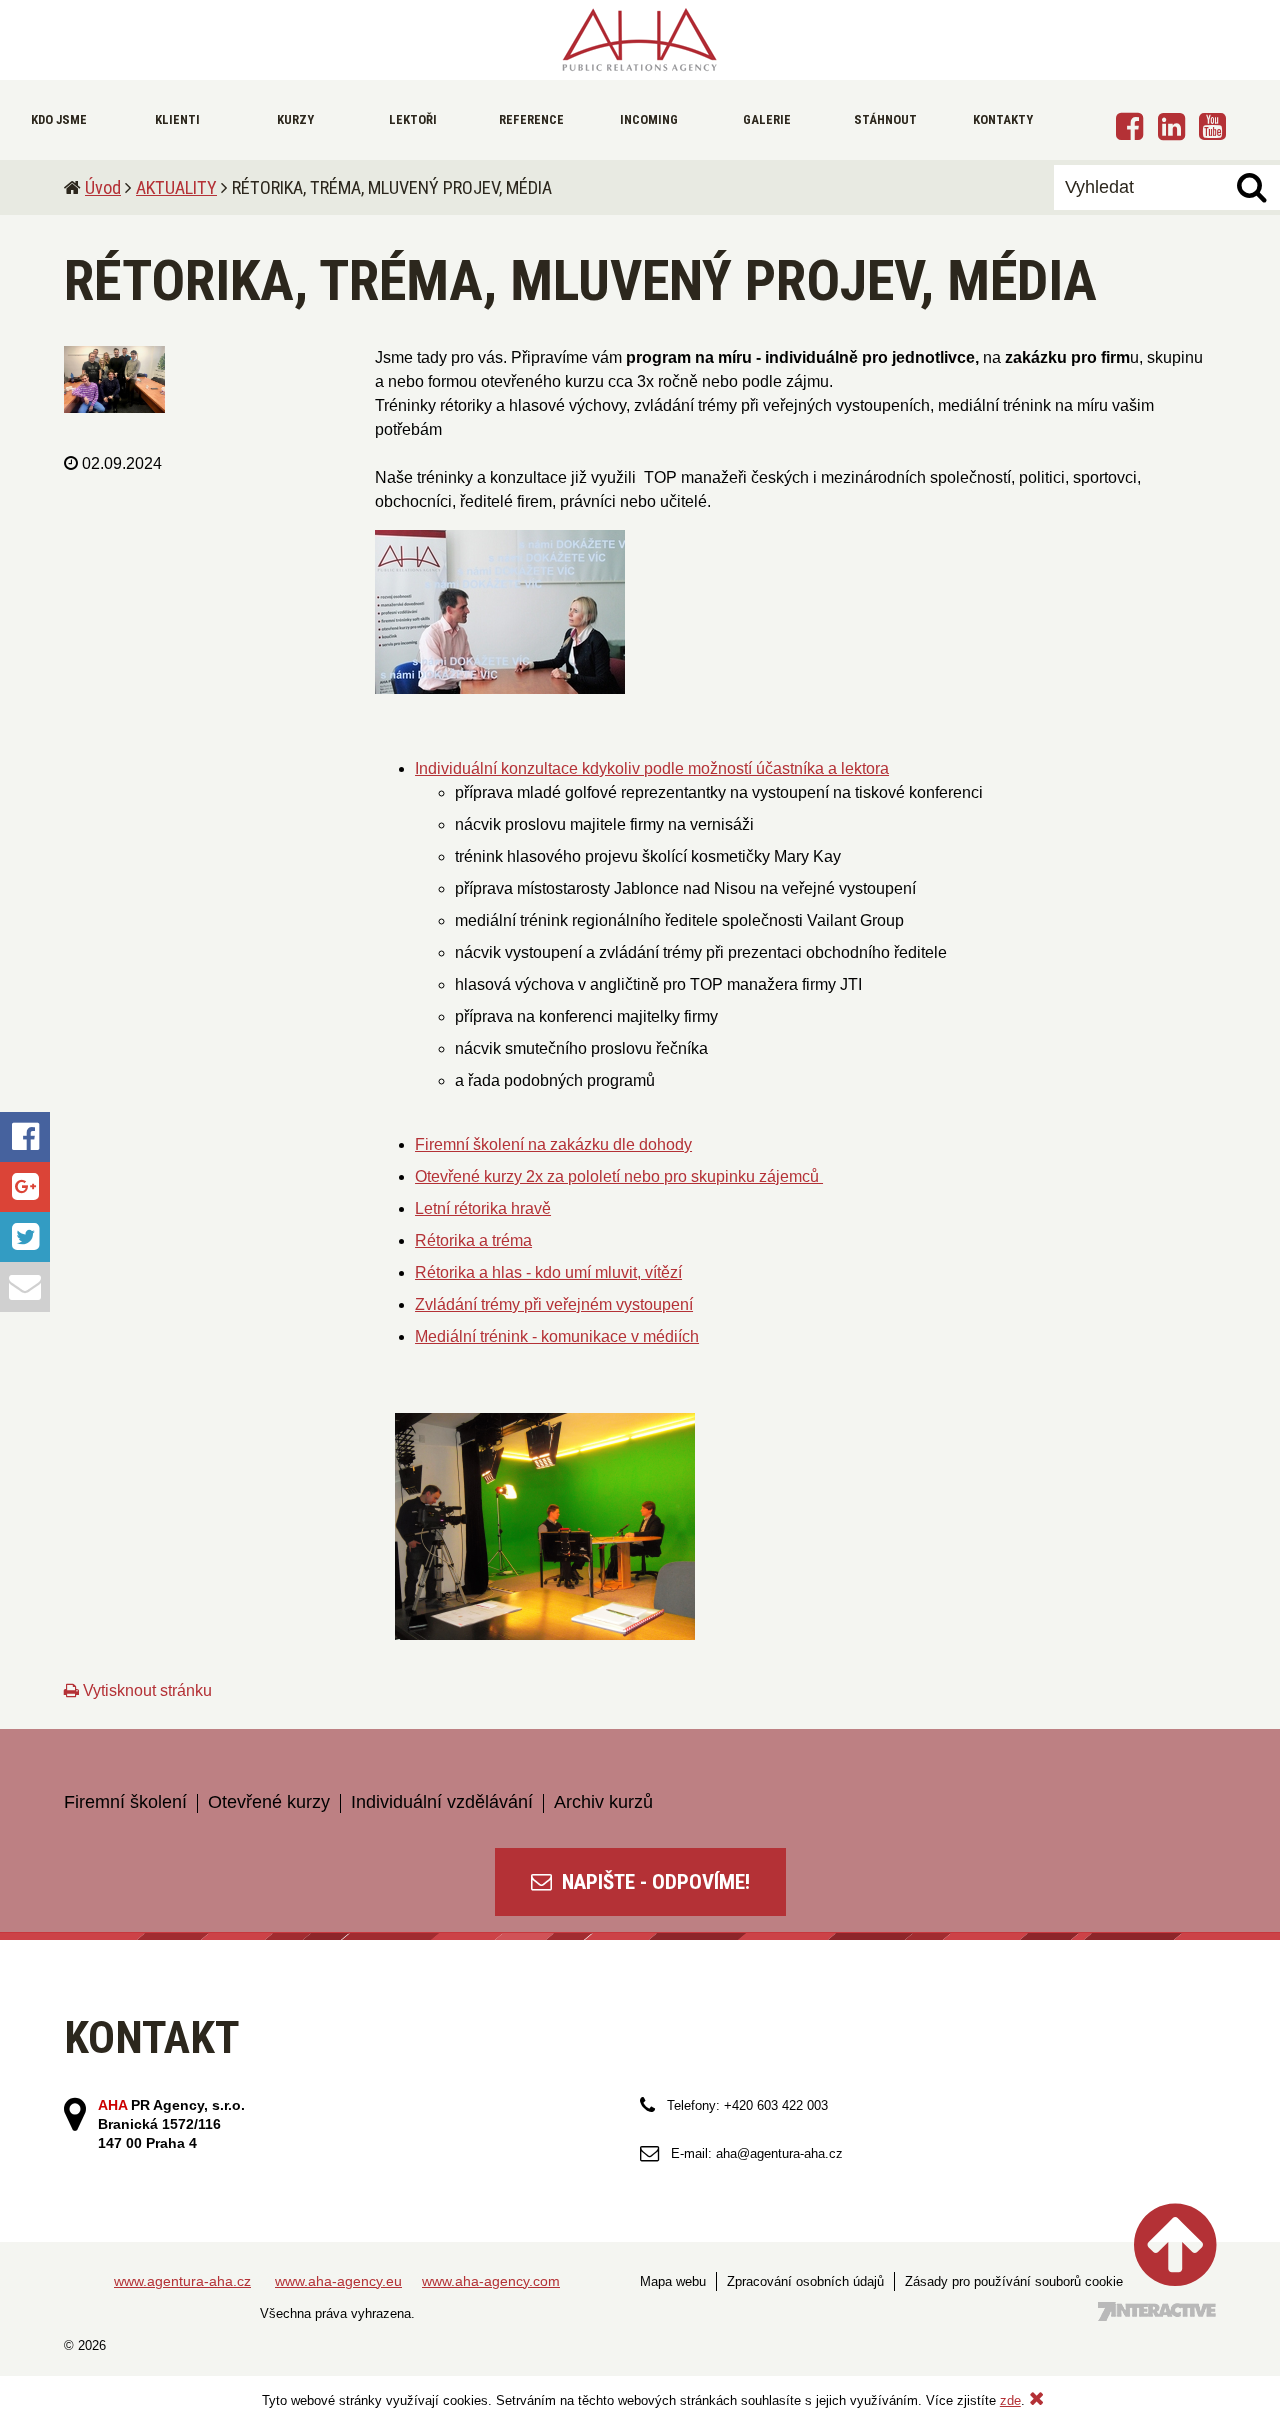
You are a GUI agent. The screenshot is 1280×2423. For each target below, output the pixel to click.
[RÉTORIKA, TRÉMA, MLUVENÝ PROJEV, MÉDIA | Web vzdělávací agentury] (640, 40)
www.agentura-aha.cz (182, 2281)
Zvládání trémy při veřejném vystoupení (554, 1304)
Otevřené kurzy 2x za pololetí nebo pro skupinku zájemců (619, 1176)
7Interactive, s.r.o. (1157, 2311)
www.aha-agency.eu (338, 2281)
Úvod (103, 187)
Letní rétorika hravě (483, 1208)
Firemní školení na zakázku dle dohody (553, 1144)
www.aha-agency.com (491, 2281)
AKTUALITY (176, 187)
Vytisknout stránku (145, 1690)
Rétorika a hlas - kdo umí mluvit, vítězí (548, 1272)
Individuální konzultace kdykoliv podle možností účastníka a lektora (652, 768)
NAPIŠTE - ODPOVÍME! (653, 1882)
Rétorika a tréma (473, 1240)
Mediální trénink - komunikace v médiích (557, 1336)
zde (1010, 2400)
